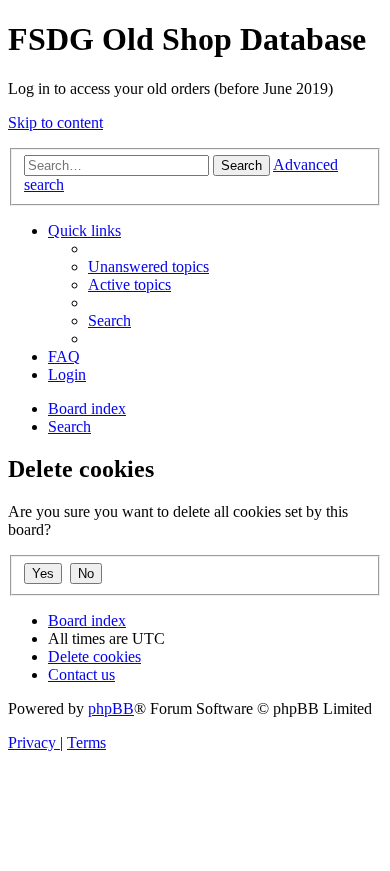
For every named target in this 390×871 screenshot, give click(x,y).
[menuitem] (148, 266)
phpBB (111, 708)
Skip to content (55, 122)
